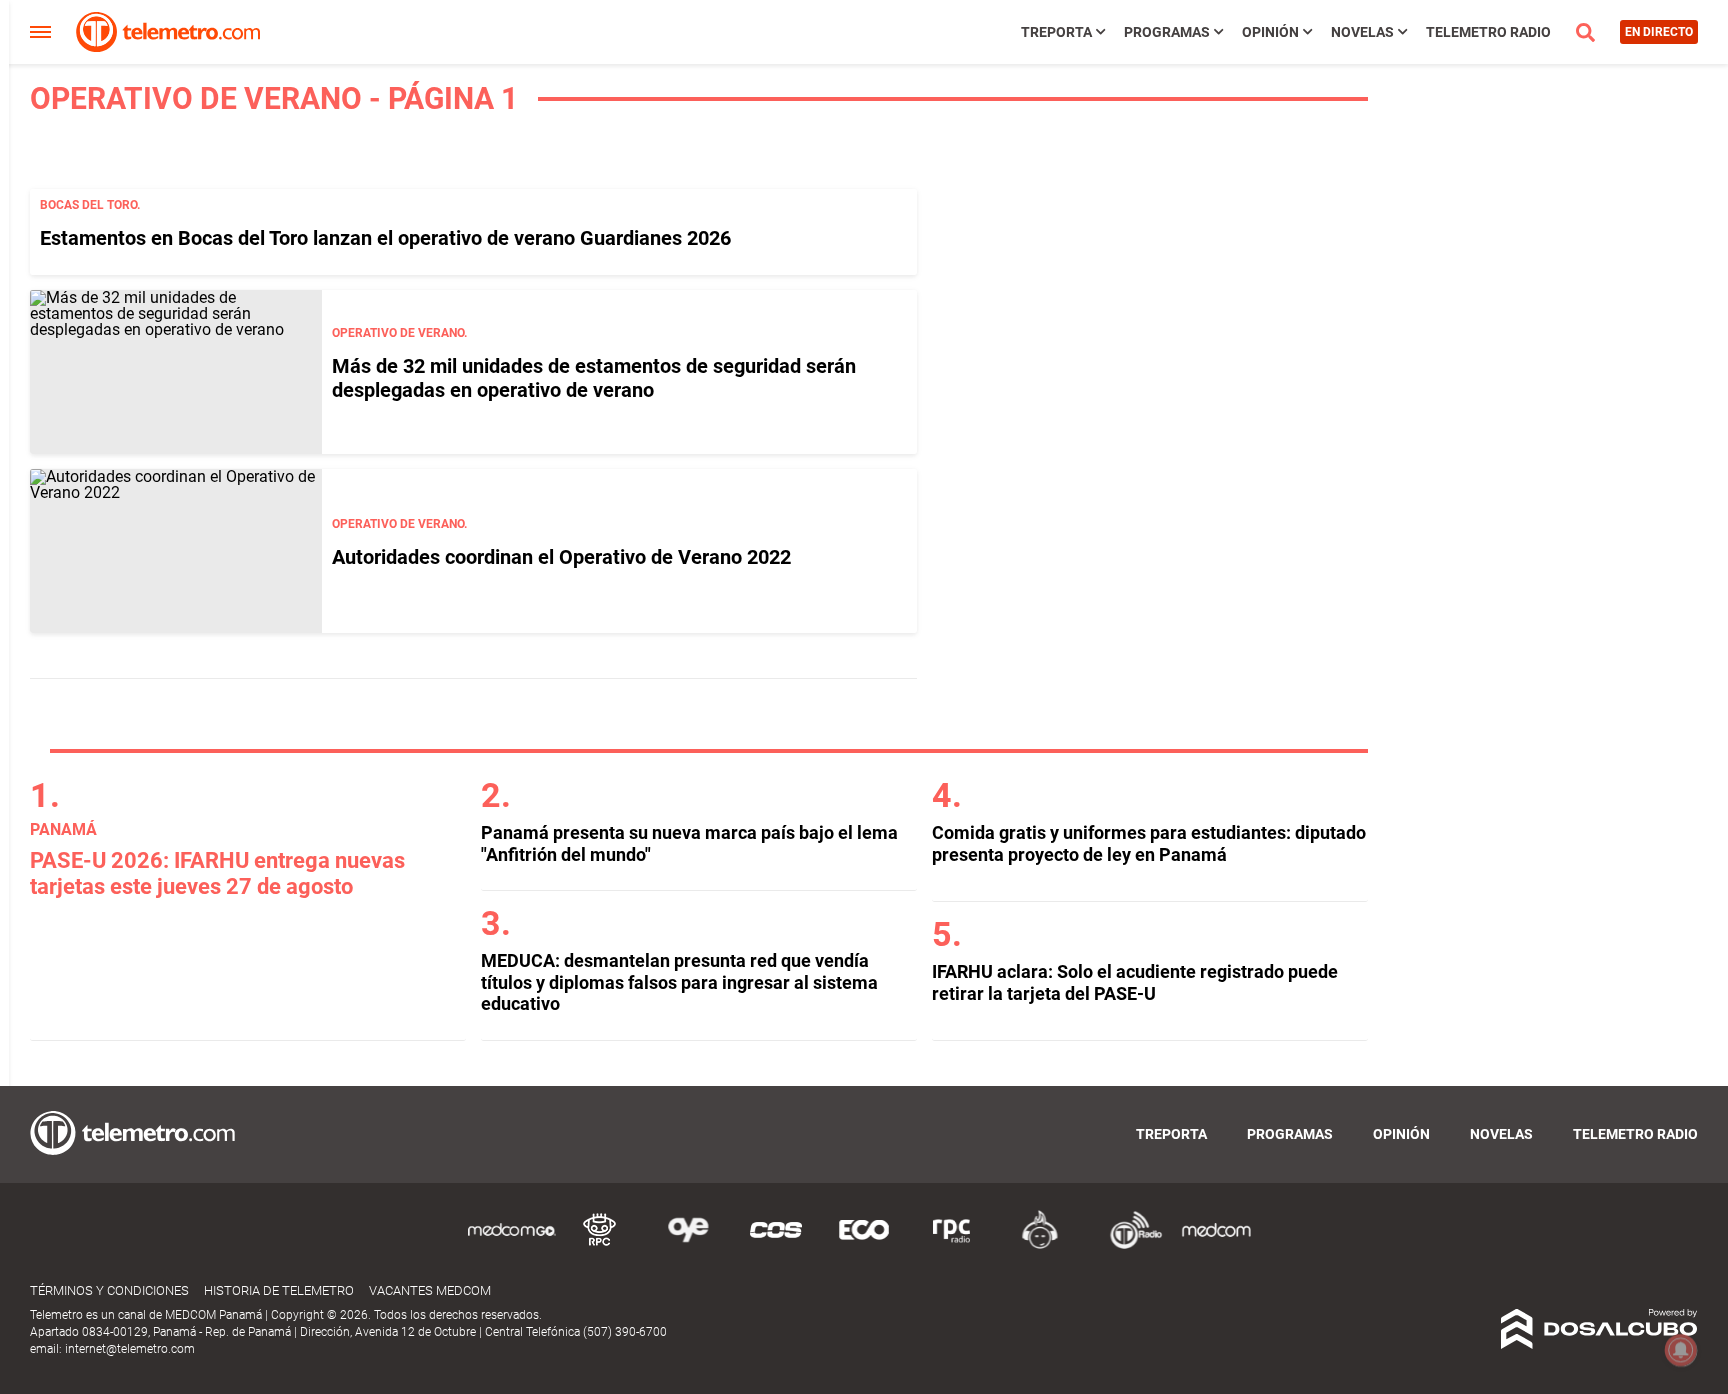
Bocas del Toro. (90, 205)
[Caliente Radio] (1040, 1245)
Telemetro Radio (1488, 32)
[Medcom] (1216, 1245)
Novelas (1362, 32)
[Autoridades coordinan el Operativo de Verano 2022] (176, 551)
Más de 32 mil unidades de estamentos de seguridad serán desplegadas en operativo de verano (594, 378)
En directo (1659, 32)
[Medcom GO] (512, 1245)
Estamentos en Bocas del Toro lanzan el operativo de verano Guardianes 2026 (385, 238)
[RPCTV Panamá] (600, 1245)
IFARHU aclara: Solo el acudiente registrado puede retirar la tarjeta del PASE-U (1135, 982)
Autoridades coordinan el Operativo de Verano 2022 (561, 557)
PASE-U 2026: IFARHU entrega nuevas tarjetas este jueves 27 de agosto (217, 873)
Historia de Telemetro (279, 1290)
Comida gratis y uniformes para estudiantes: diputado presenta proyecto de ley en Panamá (1149, 843)
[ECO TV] (864, 1245)
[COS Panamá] (776, 1245)
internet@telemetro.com (130, 1349)
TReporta (1056, 32)
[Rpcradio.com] (952, 1245)
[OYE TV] (688, 1245)
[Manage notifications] (1681, 1350)
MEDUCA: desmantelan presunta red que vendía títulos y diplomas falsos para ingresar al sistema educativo (679, 982)
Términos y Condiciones (109, 1290)
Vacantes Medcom (430, 1290)
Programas (1167, 32)
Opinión (1270, 32)
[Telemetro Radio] (1128, 1245)
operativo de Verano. (399, 333)
